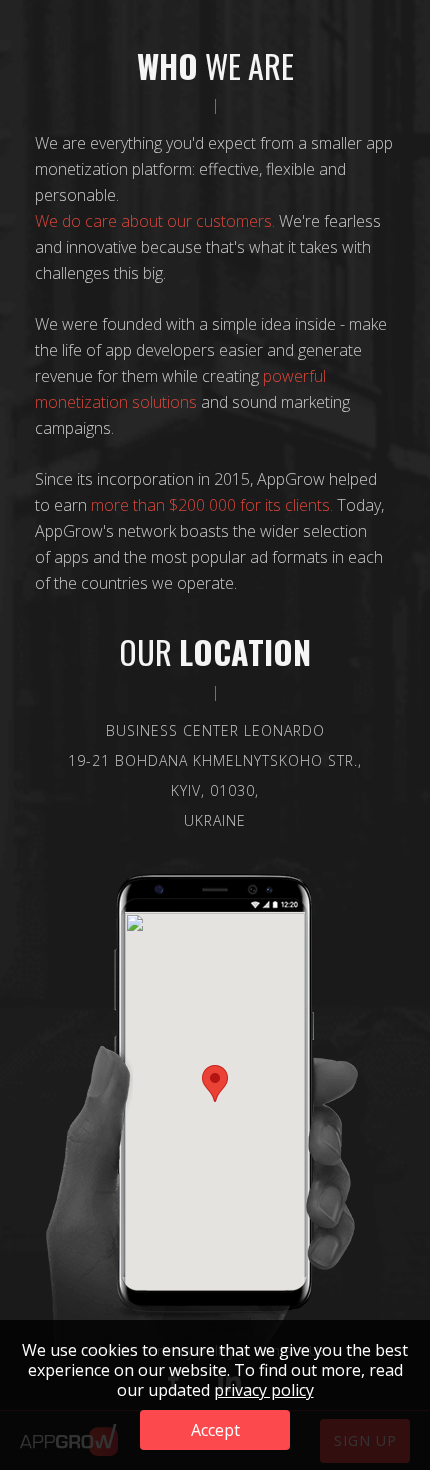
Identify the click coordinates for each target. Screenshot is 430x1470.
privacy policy (264, 1390)
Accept (215, 1430)
